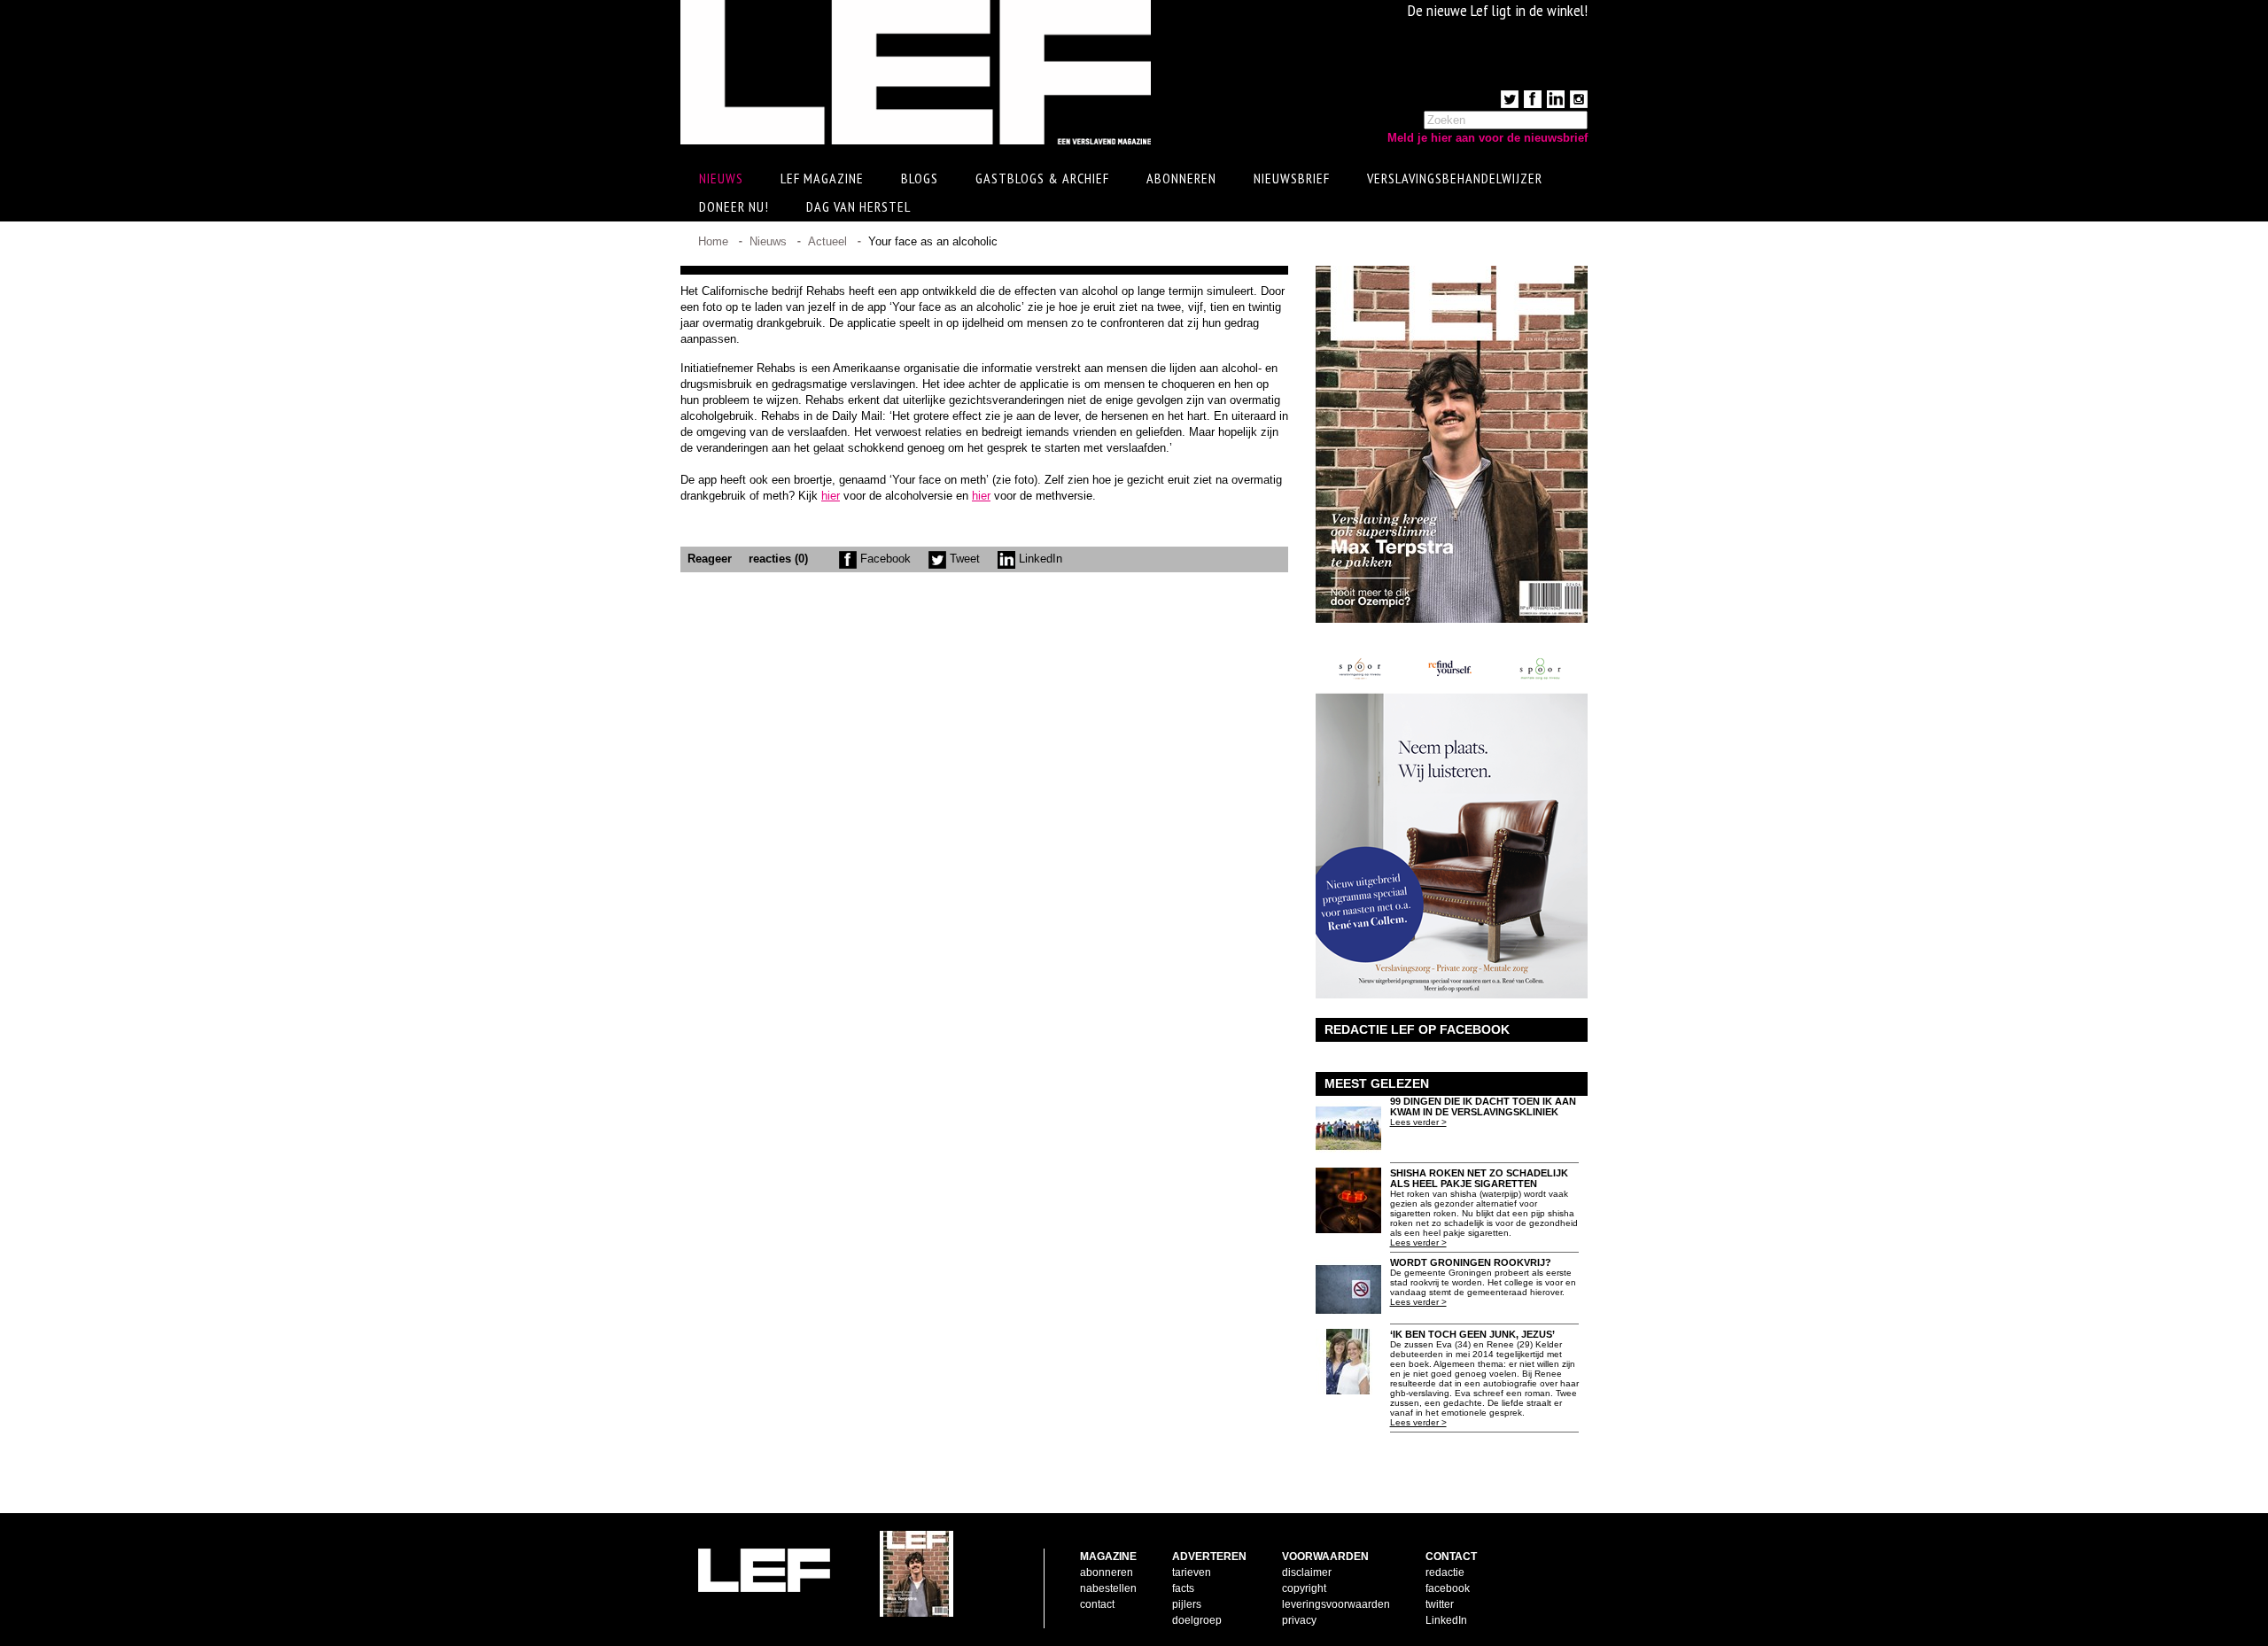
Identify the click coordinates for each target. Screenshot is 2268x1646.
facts (1183, 1588)
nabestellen (1108, 1588)
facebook (1448, 1588)
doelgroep (1197, 1620)
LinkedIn (1039, 559)
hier (831, 496)
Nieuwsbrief (1292, 178)
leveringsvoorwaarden (1336, 1604)
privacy (1299, 1620)
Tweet (963, 559)
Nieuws (768, 241)
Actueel (827, 241)
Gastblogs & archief (1042, 178)
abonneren (1107, 1572)
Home (713, 241)
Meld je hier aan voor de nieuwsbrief (1487, 138)
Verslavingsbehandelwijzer (1455, 178)
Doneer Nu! (734, 206)
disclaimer (1307, 1572)
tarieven (1192, 1572)
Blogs (920, 178)
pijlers (1187, 1604)
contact (1097, 1604)
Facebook (884, 559)
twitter (1440, 1604)
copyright (1304, 1588)
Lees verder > (1418, 1122)
